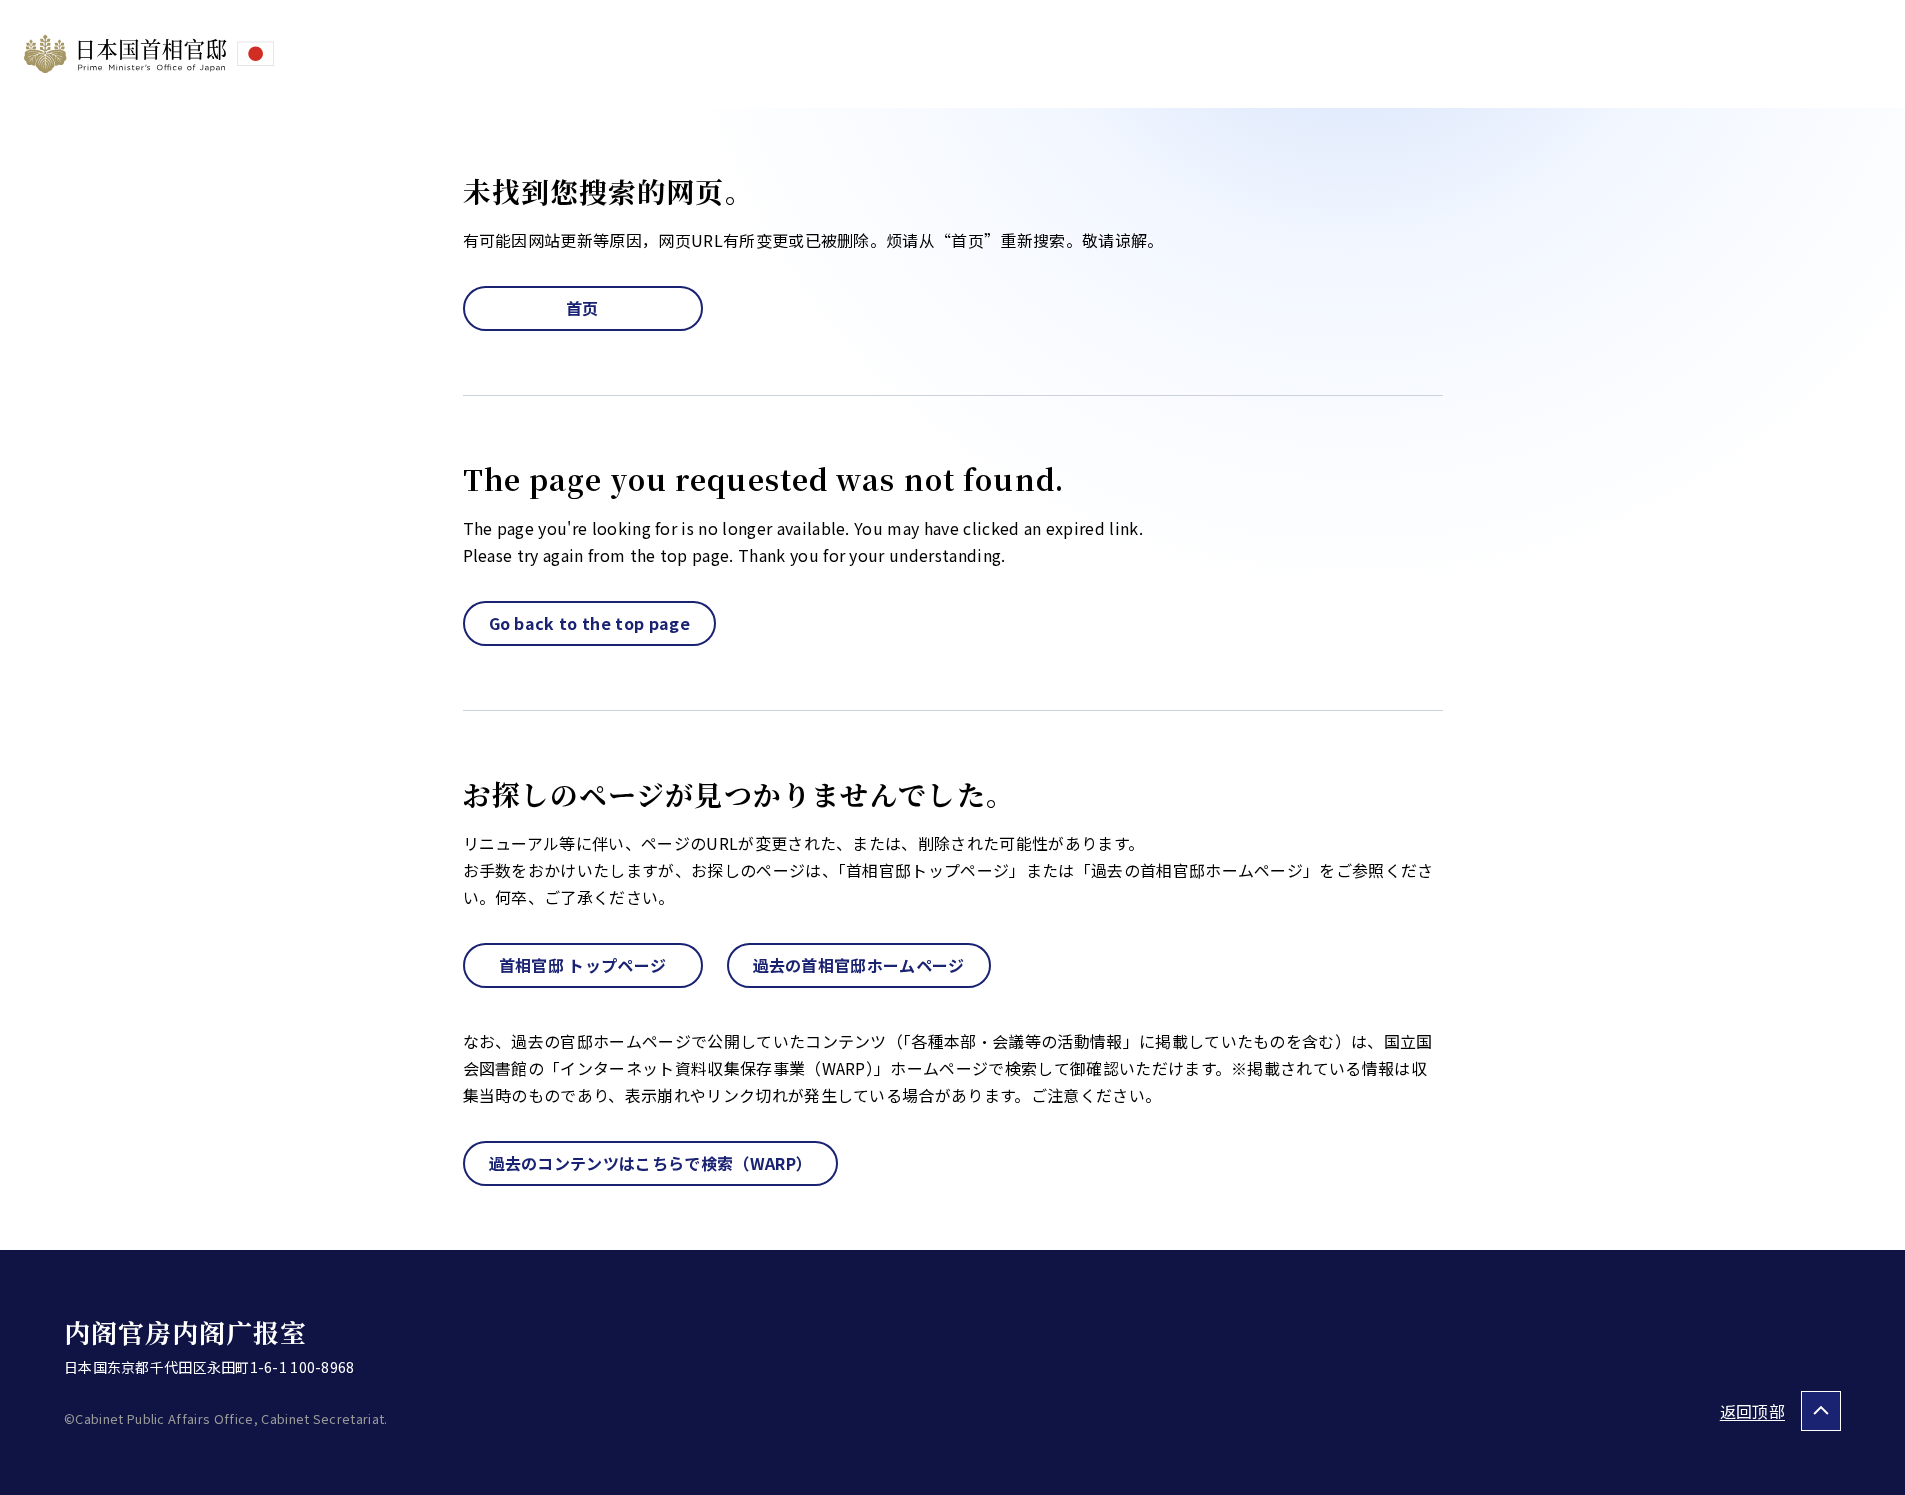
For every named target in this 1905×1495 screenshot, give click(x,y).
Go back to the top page (589, 623)
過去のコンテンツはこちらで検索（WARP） (651, 1163)
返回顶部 (1752, 1411)
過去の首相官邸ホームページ (859, 965)
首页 (582, 308)
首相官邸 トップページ (583, 965)
